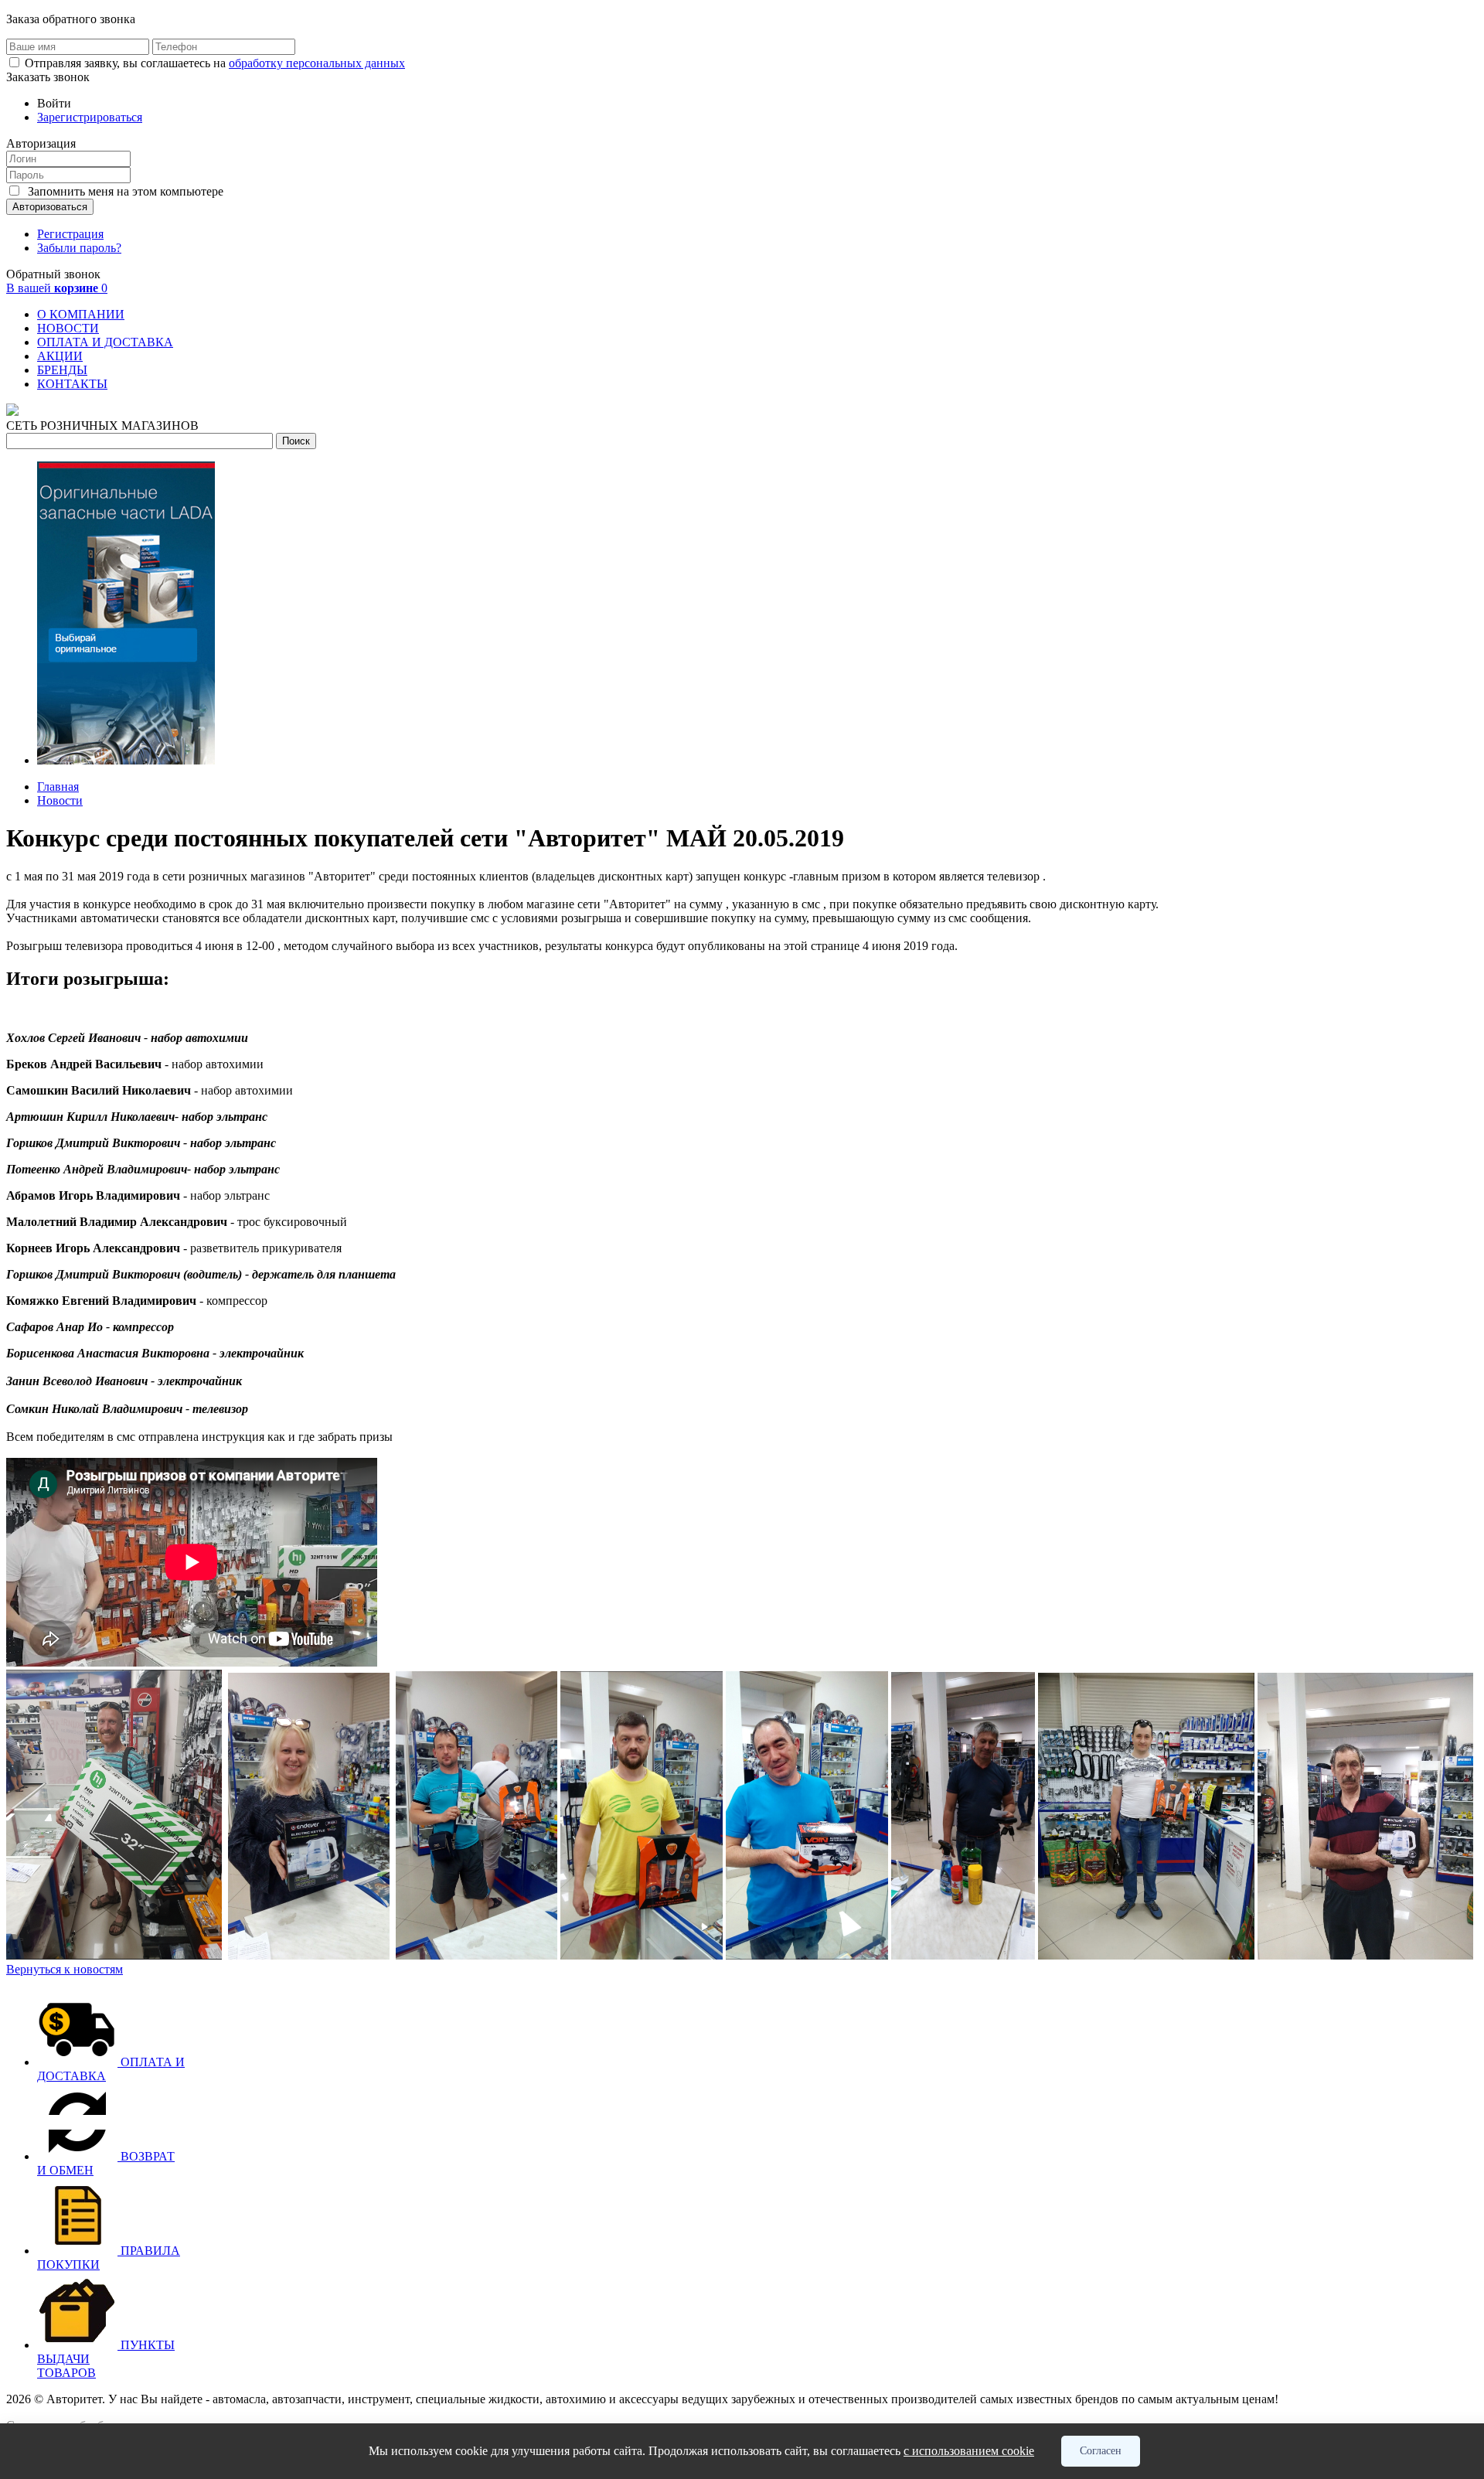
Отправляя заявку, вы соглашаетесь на (215, 63)
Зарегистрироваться (90, 117)
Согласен (1101, 2451)
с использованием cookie (969, 2451)
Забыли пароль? (79, 248)
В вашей (57, 288)
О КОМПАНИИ (81, 314)
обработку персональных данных (317, 63)
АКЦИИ (60, 356)
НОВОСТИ (68, 328)
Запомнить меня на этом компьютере (124, 191)
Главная (58, 787)
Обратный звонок (53, 274)
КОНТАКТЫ (72, 384)
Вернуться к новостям (65, 1969)
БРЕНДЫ (62, 370)
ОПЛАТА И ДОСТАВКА (105, 342)
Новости (60, 800)
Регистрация (70, 234)
